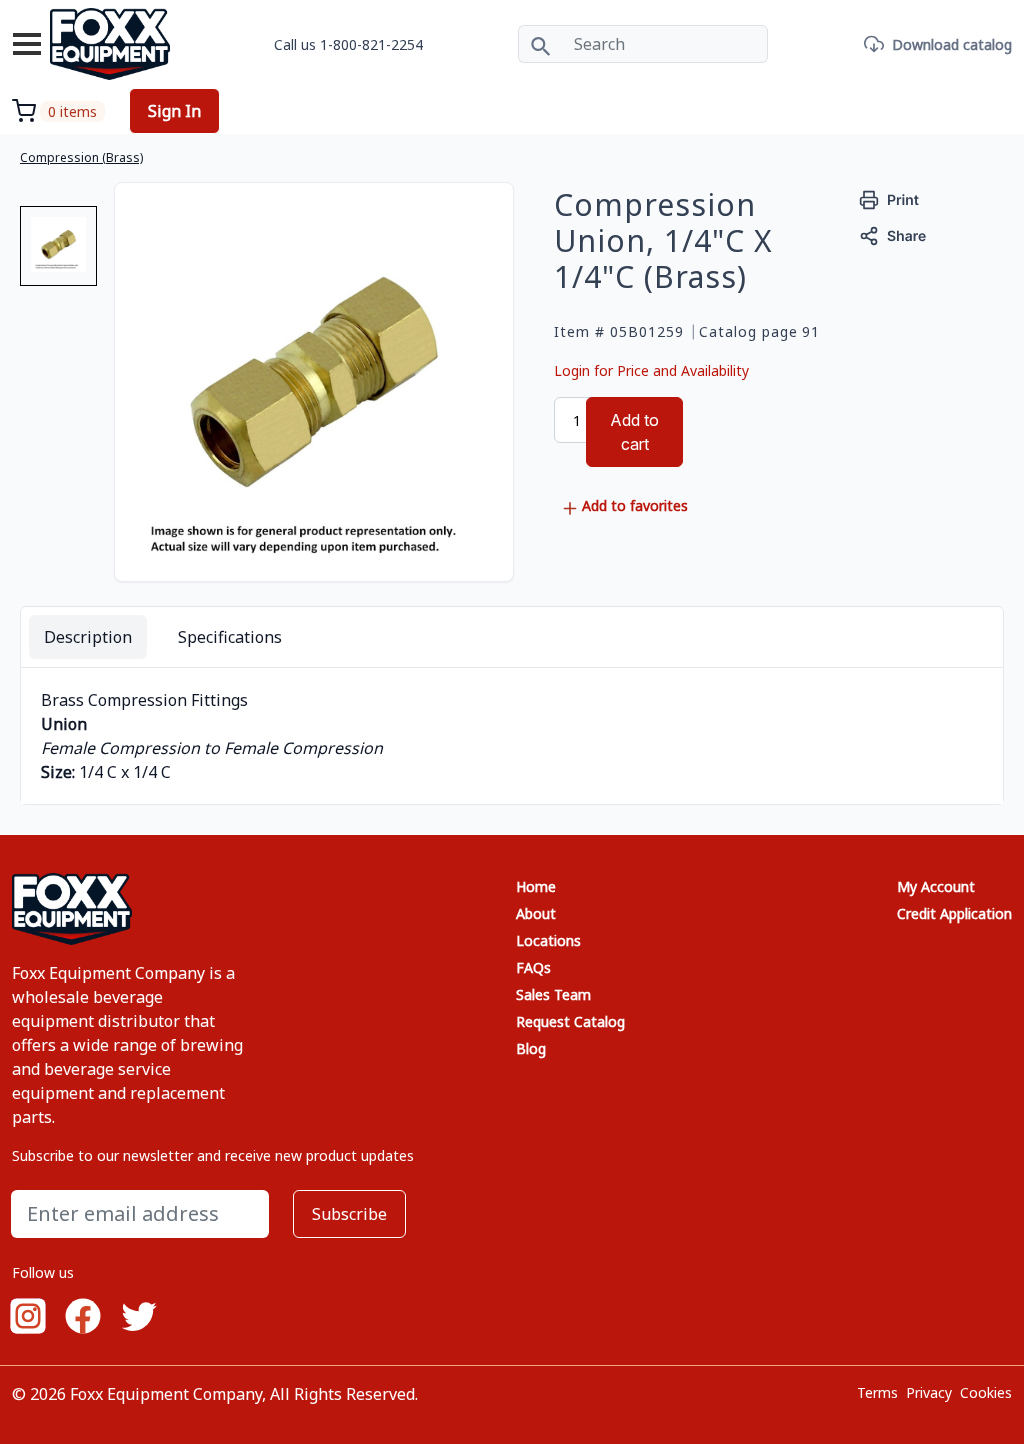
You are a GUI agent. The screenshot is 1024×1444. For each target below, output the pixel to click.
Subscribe (349, 1214)
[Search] (540, 44)
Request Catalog (570, 1021)
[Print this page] (889, 198)
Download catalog (952, 44)
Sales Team (553, 994)
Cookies (986, 1392)
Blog (531, 1048)
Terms (877, 1392)
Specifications (230, 637)
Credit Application (954, 913)
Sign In (174, 111)
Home (536, 886)
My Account (936, 886)
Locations (548, 940)
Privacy (929, 1392)
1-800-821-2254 (371, 44)
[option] (58, 254)
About (536, 913)
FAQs (533, 967)
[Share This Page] (893, 234)
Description (88, 637)
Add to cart (634, 432)
